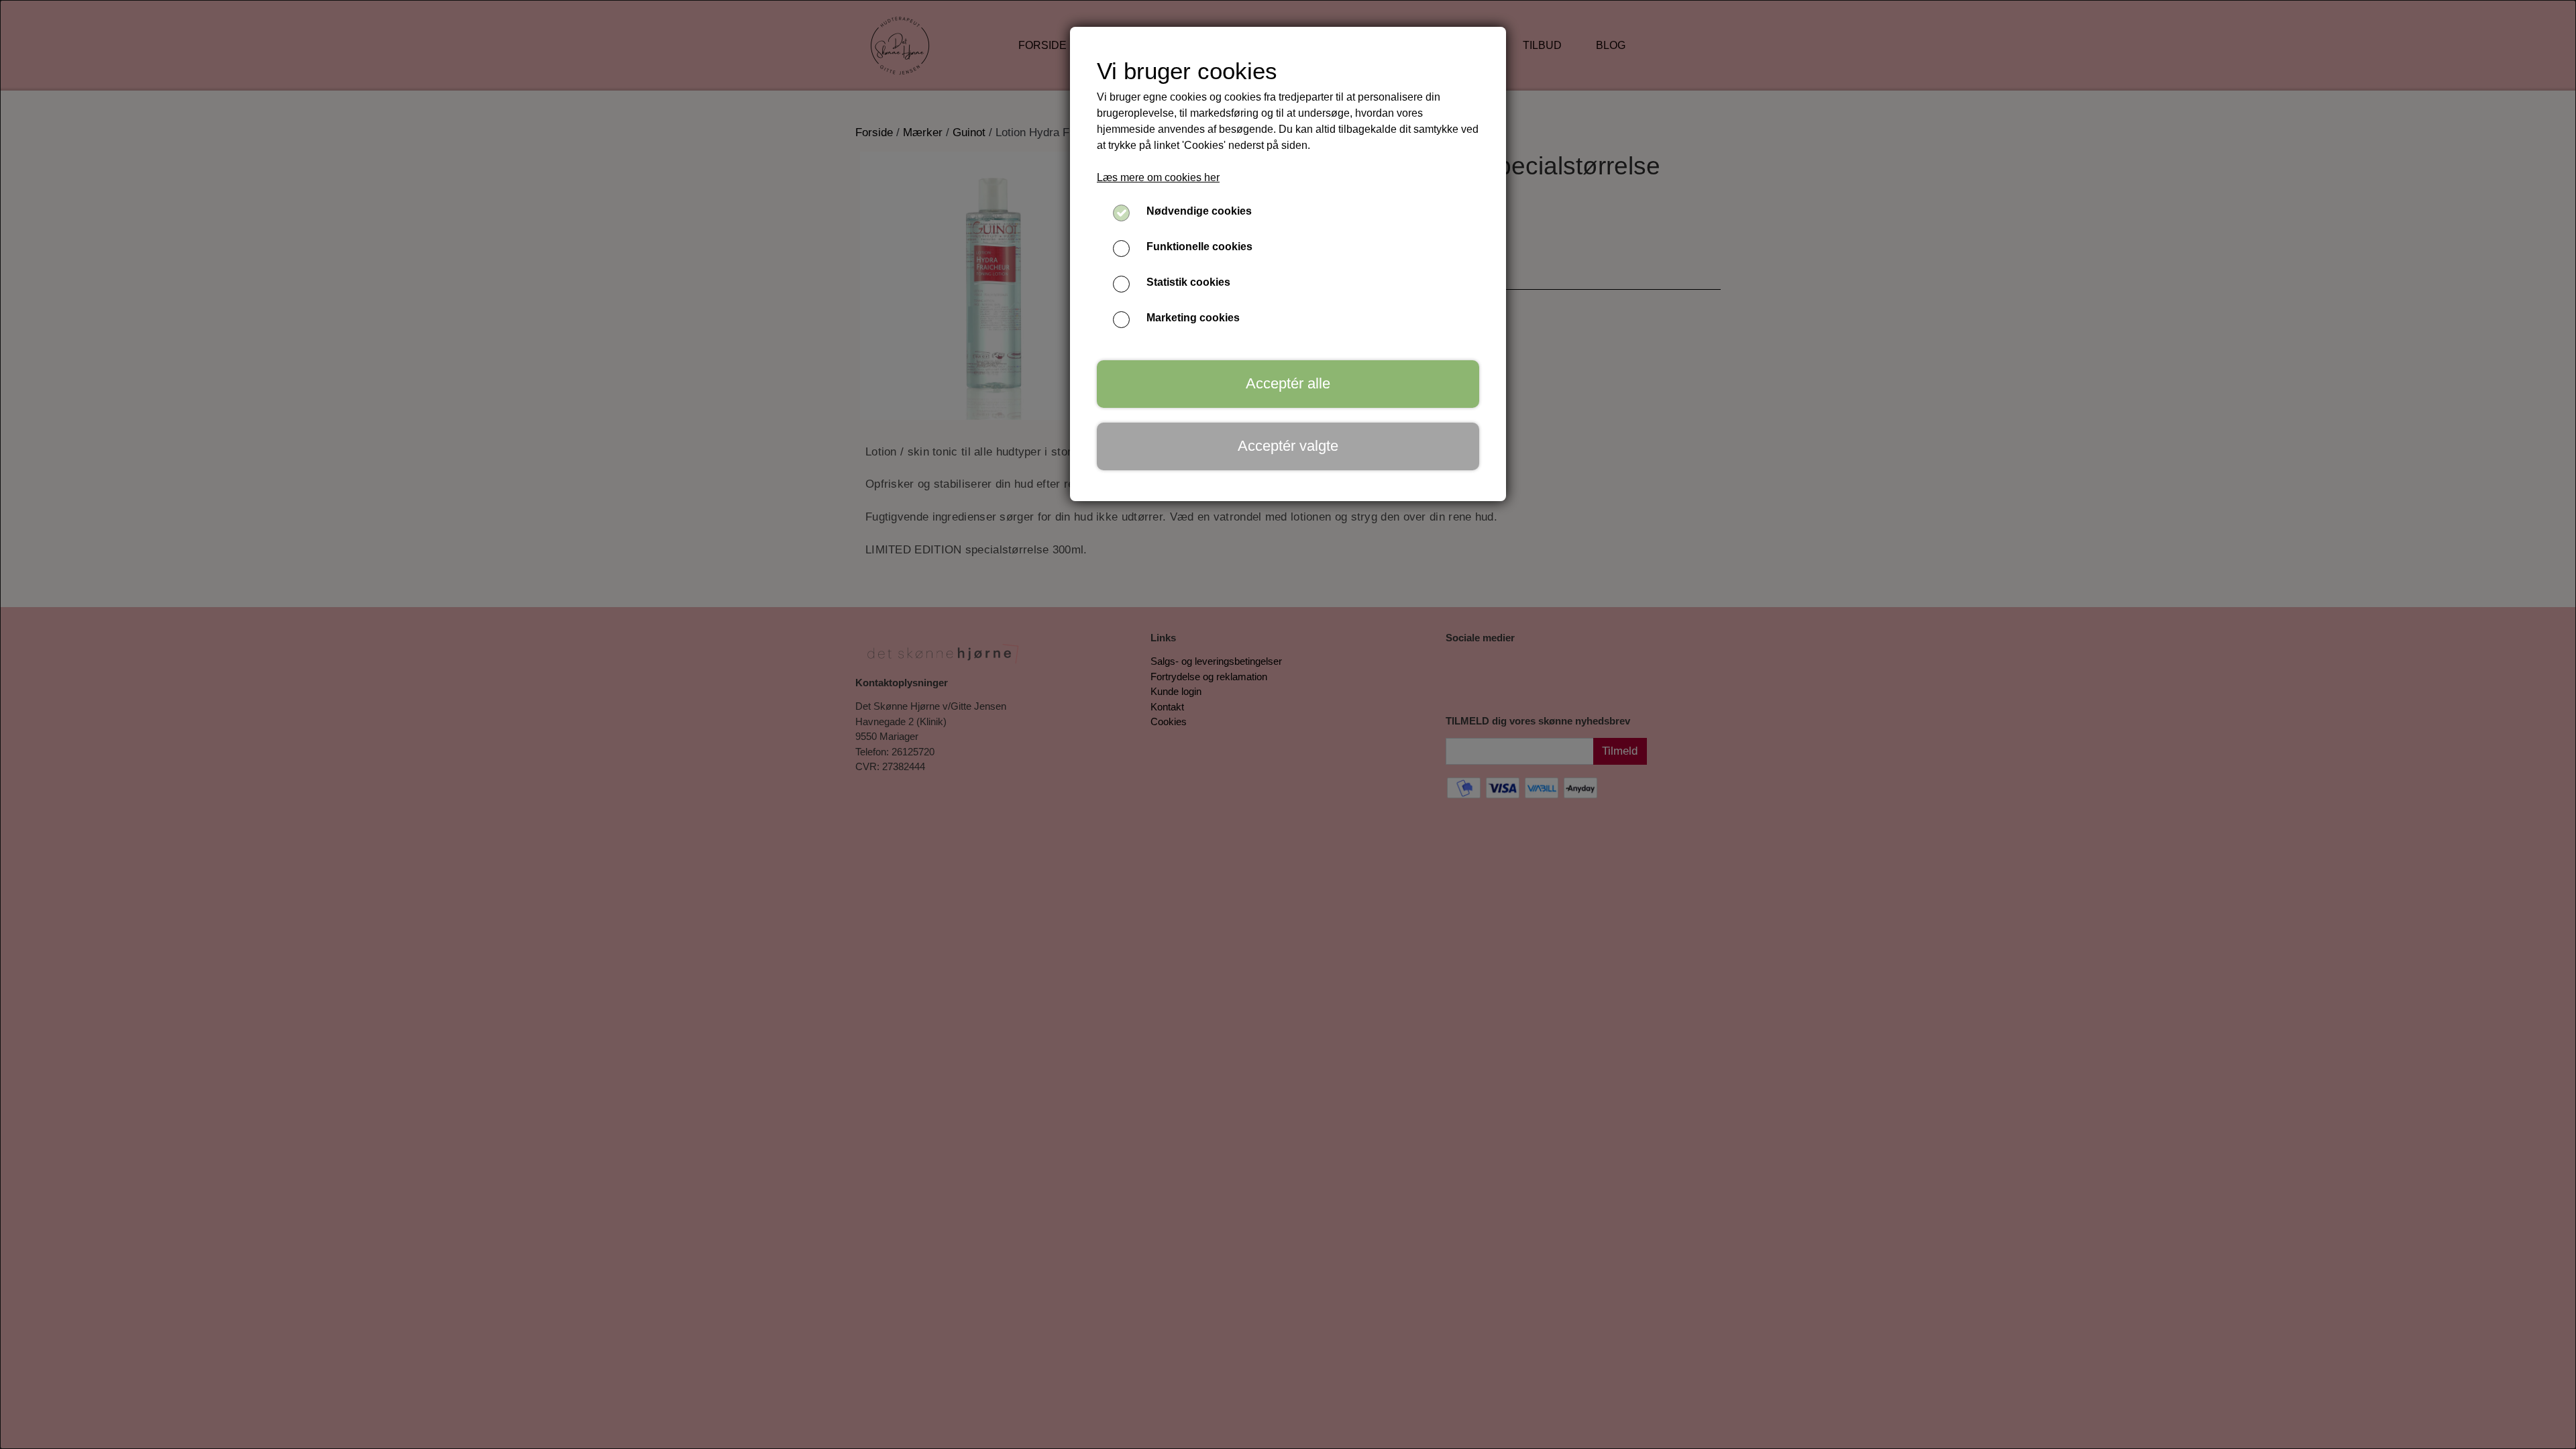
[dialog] (1288, 724)
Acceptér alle (1288, 383)
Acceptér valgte (1288, 446)
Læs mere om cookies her (1158, 177)
